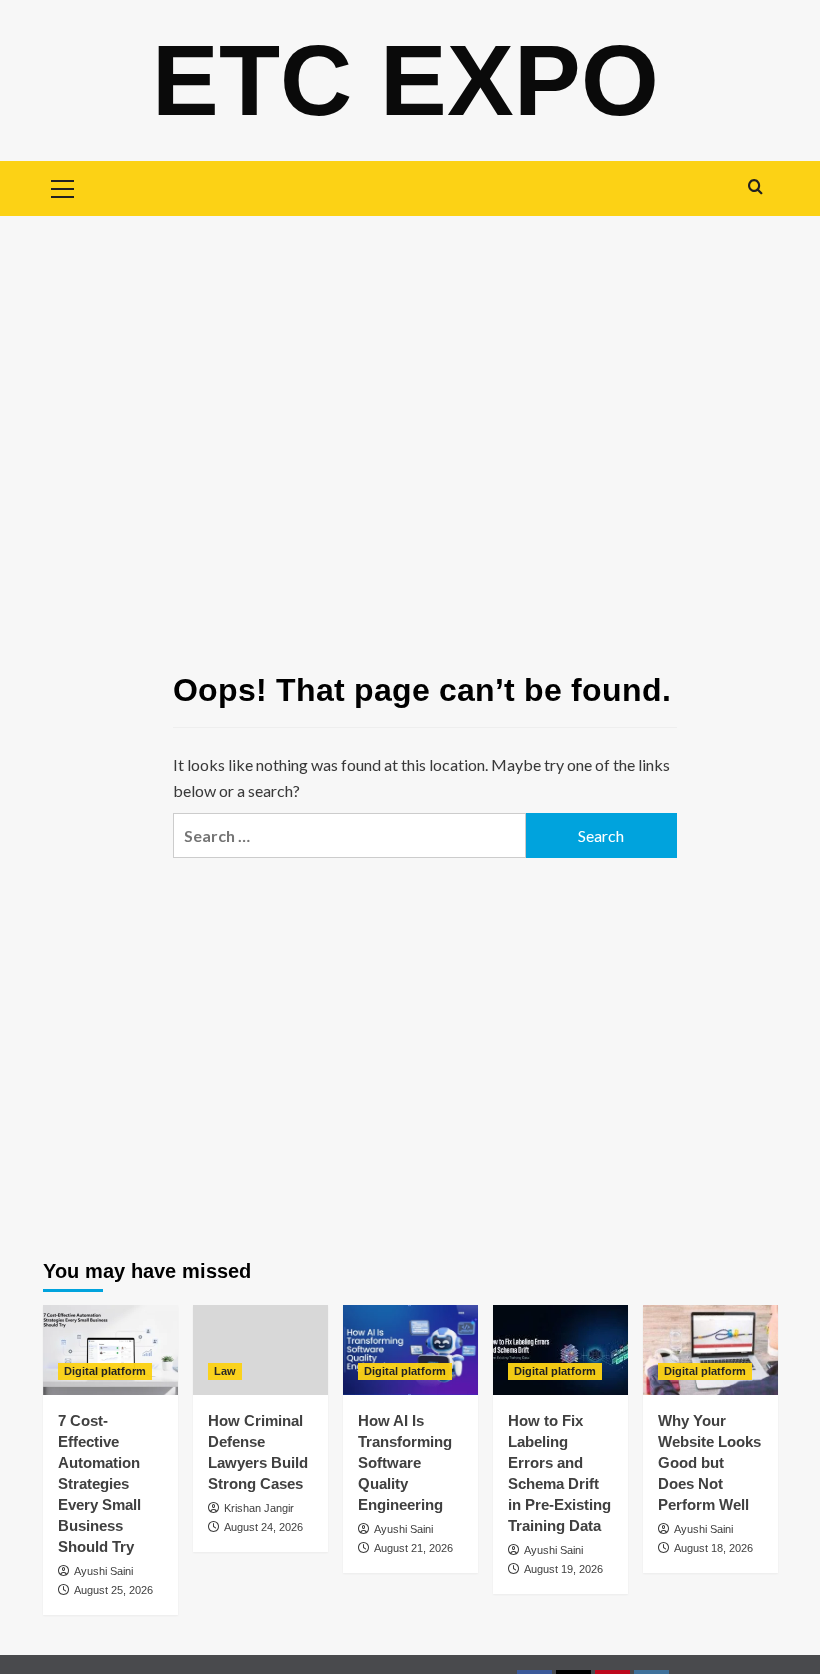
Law (225, 1371)
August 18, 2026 (713, 1548)
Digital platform (105, 1371)
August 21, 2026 (413, 1548)
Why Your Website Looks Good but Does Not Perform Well (709, 1462)
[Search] (755, 186)
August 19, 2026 (563, 1569)
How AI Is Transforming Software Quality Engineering (405, 1462)
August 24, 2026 (263, 1527)
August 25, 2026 (113, 1590)
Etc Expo (405, 80)
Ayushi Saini (103, 1571)
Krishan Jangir (259, 1508)
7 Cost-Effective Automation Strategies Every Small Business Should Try (99, 1483)
